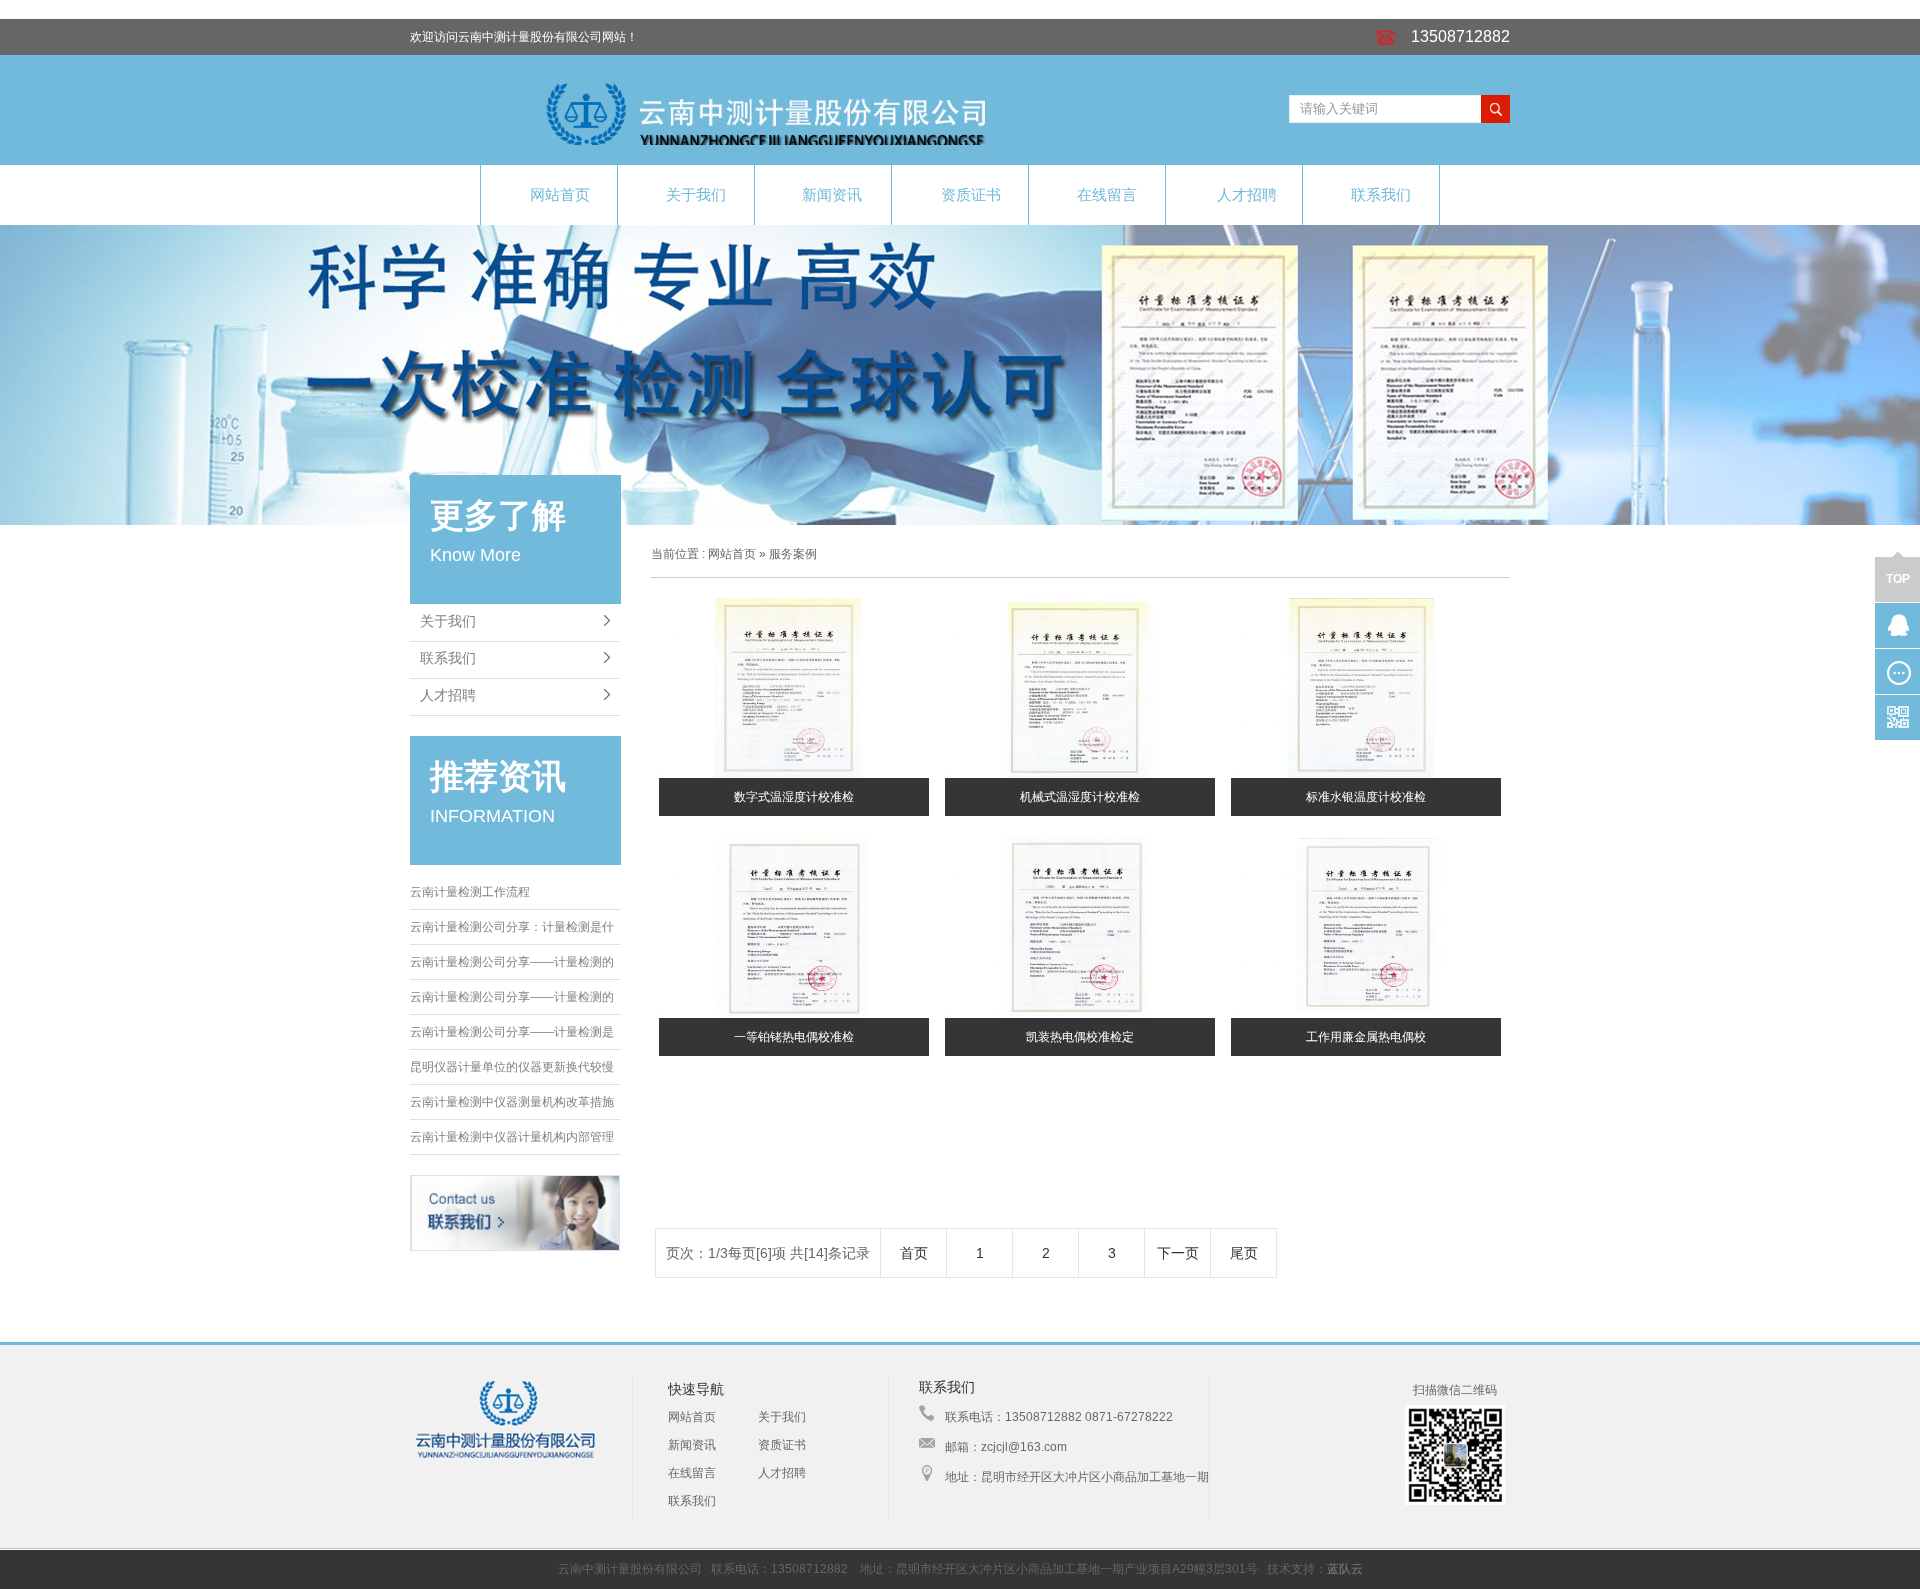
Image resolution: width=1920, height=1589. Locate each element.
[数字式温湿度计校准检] (794, 689)
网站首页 (560, 194)
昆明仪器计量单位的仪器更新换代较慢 (512, 1067)
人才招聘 (1247, 194)
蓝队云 (1345, 1569)
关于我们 (696, 194)
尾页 (1244, 1253)
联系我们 (1381, 194)
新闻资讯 (832, 194)
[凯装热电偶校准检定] (1080, 929)
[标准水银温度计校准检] (1366, 689)
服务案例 (793, 554)
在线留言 (1107, 194)
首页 (914, 1253)
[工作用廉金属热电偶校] (1366, 929)
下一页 (1178, 1253)
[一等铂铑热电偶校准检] (794, 929)
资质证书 (971, 194)
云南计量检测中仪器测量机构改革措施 (512, 1102)
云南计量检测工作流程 (470, 892)
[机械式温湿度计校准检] (1080, 689)
